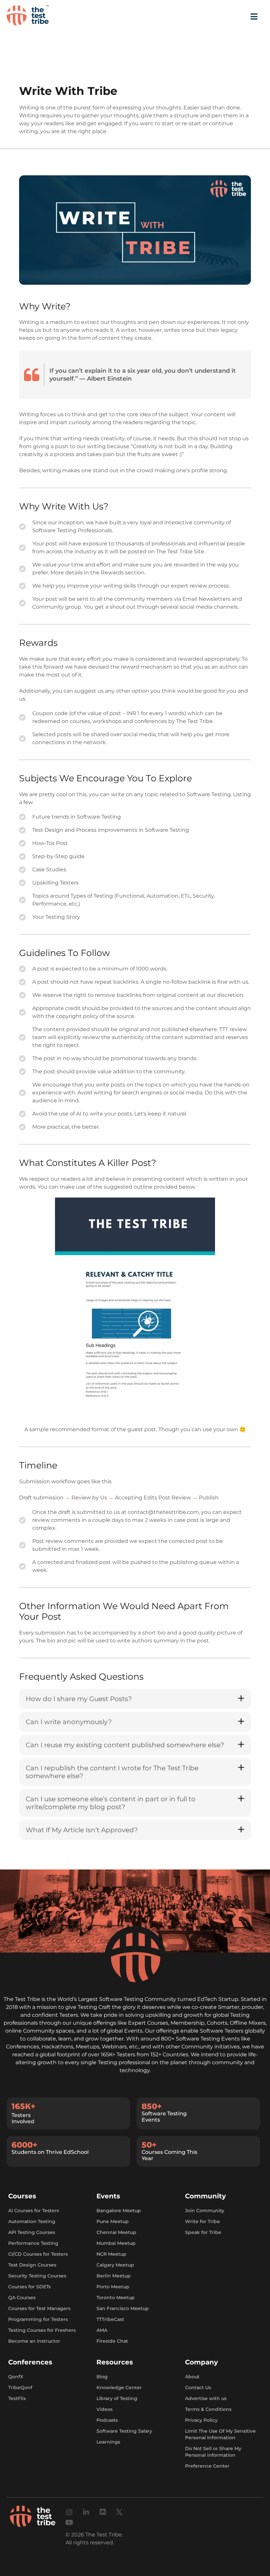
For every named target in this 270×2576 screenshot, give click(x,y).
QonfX (16, 2376)
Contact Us (198, 2387)
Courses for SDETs (29, 2286)
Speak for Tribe (203, 2232)
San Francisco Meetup (123, 2308)
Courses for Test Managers (39, 2308)
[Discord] (103, 2512)
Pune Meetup (113, 2221)
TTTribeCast (110, 2319)
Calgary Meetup (115, 2265)
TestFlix (17, 2398)
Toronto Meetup (116, 2297)
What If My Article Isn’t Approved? (82, 1830)
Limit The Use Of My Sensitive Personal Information (220, 2434)
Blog (102, 2376)
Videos (105, 2409)
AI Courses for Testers (34, 2210)
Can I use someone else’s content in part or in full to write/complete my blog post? (111, 1803)
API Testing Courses (32, 2232)
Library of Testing (117, 2398)
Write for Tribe (202, 2221)
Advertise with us (206, 2398)
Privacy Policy (201, 2420)
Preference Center (207, 2466)
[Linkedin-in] (86, 2512)
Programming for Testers (38, 2319)
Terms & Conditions (208, 2409)
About (192, 2376)
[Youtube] (69, 2522)
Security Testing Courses (37, 2275)
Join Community (205, 2210)
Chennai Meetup (116, 2232)
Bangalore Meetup (119, 2210)
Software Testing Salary (124, 2431)
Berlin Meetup (114, 2275)
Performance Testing (33, 2243)
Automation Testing (32, 2221)
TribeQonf (20, 2387)
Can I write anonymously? (69, 1722)
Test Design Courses (32, 2265)
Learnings (108, 2442)
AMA (102, 2330)
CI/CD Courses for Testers (38, 2254)
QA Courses (22, 2297)
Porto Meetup (113, 2286)
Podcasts (107, 2420)
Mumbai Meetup (116, 2243)
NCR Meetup (111, 2254)
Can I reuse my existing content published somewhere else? (125, 1745)
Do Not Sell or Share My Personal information (213, 2451)
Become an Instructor (34, 2341)
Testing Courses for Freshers (42, 2330)
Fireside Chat (112, 2341)
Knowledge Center (119, 2387)
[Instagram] (69, 2512)
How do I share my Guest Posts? (79, 1699)
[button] (135, 1699)
